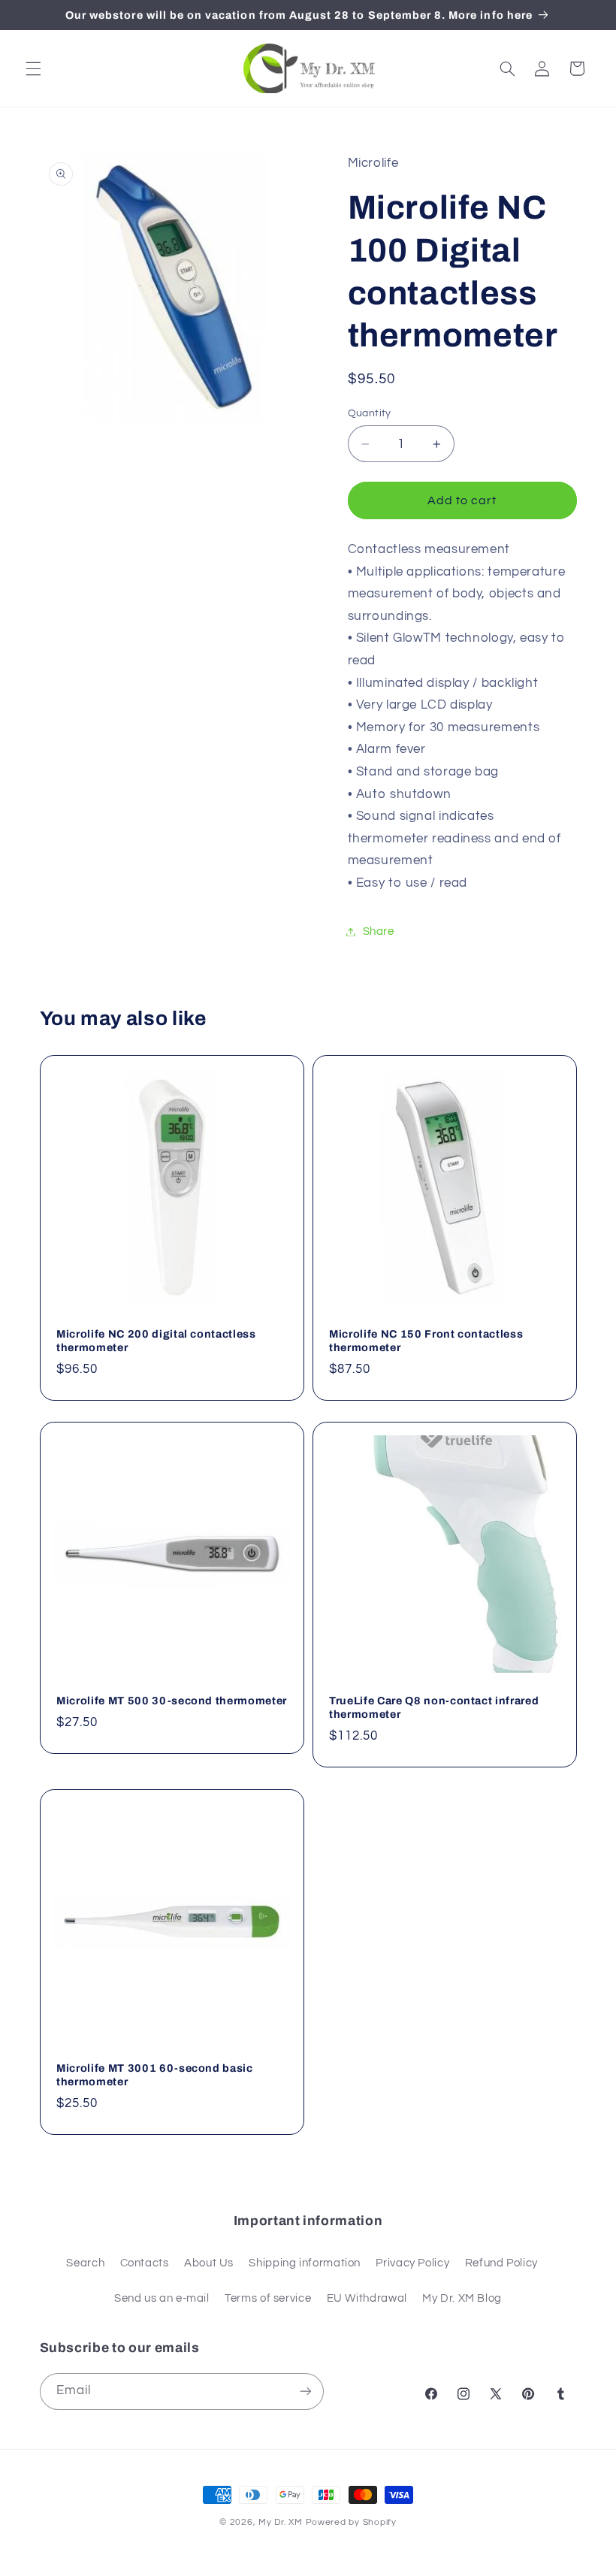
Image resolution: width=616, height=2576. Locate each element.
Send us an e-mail (162, 2298)
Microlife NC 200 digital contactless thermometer (156, 1341)
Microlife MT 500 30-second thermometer (172, 1701)
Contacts (145, 2263)
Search (85, 2263)
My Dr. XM (282, 2522)
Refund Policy (501, 2263)
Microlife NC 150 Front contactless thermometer (426, 1341)
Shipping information (305, 2263)
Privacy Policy (412, 2263)
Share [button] (379, 931)
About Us (209, 2263)
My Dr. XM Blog (462, 2298)
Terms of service (268, 2298)
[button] (33, 68)
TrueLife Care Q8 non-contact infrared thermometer (434, 1707)
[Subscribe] (305, 2392)
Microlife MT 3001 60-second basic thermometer (155, 2075)
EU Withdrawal (367, 2298)
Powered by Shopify (351, 2522)
